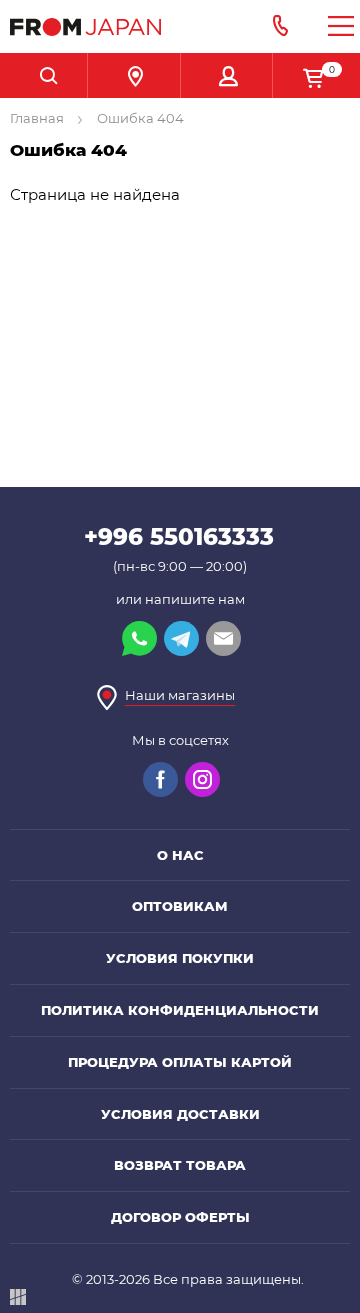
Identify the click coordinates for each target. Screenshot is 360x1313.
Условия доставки (180, 1114)
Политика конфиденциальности (180, 1010)
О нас (180, 855)
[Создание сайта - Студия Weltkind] (18, 1300)
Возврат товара (180, 1165)
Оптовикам (180, 906)
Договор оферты (180, 1217)
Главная (38, 118)
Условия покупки (180, 958)
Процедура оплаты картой (180, 1062)
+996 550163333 (179, 537)
